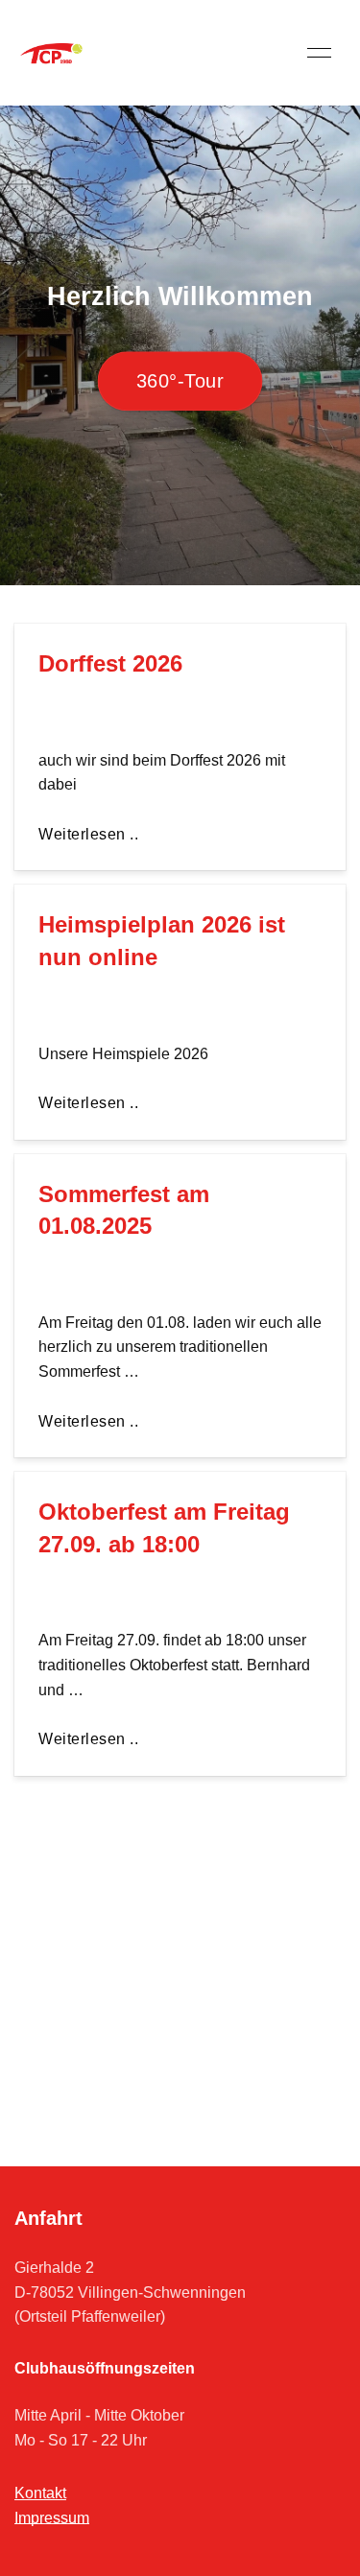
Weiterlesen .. (88, 834)
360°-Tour (180, 382)
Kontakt (40, 2493)
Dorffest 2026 (110, 663)
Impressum (52, 2518)
